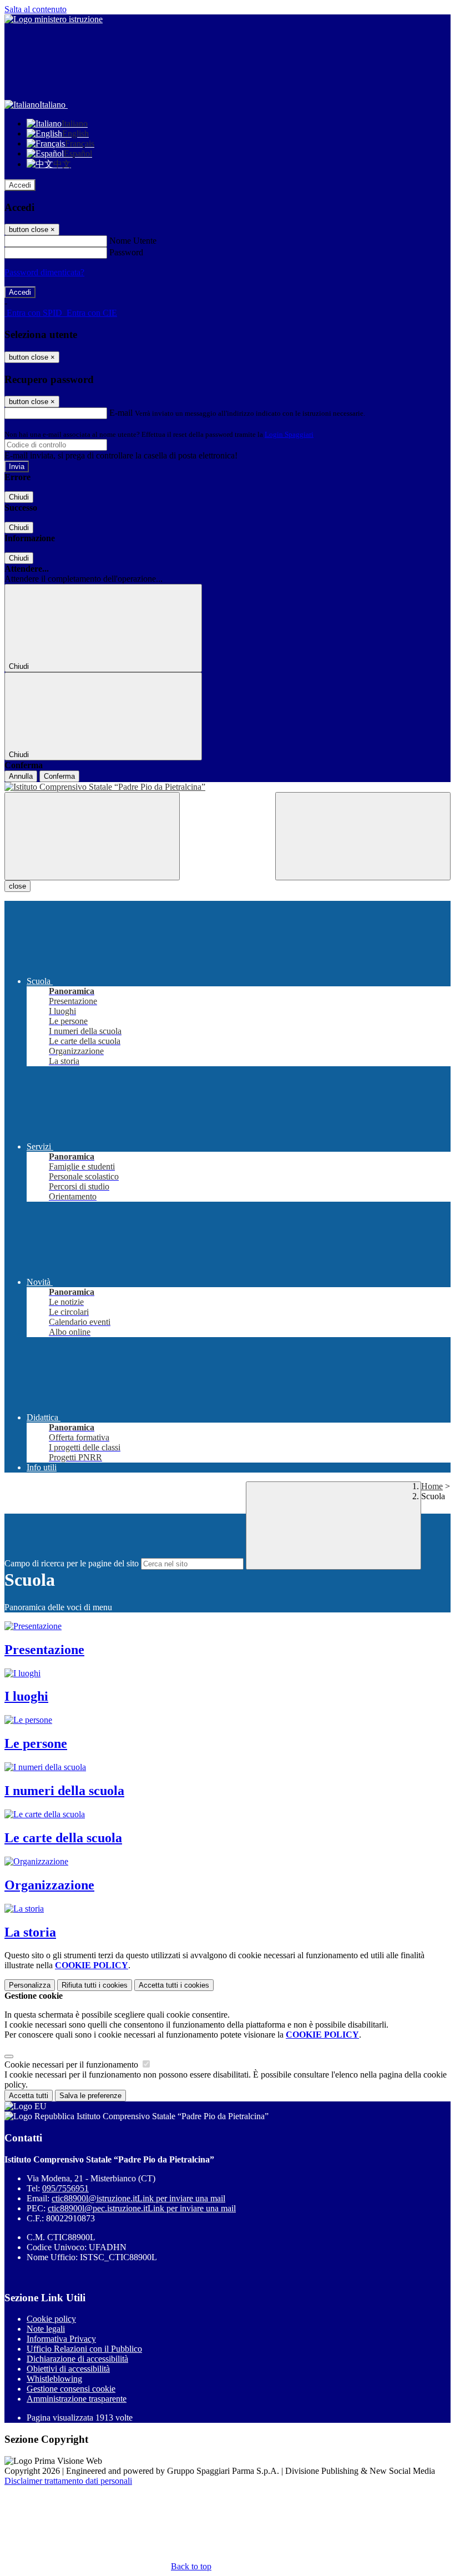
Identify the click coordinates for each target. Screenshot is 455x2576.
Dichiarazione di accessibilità (77, 2359)
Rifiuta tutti (95, 1985)
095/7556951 (65, 2188)
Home (432, 1486)
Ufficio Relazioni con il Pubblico (84, 2349)
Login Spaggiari (289, 434)
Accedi (20, 185)
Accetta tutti (174, 1985)
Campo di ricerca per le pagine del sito (72, 1563)
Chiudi (19, 497)
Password (126, 252)
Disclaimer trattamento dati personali (68, 2481)
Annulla (21, 776)
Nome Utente (133, 241)
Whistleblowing (54, 2379)
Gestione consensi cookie (71, 2389)
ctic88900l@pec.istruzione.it (142, 2208)
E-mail (121, 413)
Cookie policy (51, 2319)
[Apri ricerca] (363, 836)
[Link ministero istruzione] (54, 19)
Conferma (59, 776)
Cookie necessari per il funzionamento (72, 2065)
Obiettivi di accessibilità (68, 2369)
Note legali (46, 2329)
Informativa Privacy (61, 2339)
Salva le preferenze (90, 2096)
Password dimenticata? (44, 272)
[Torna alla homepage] (228, 787)
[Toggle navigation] (92, 836)
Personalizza (30, 1985)
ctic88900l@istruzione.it (138, 2198)
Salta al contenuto (36, 9)
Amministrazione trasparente (77, 2399)
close (17, 886)
